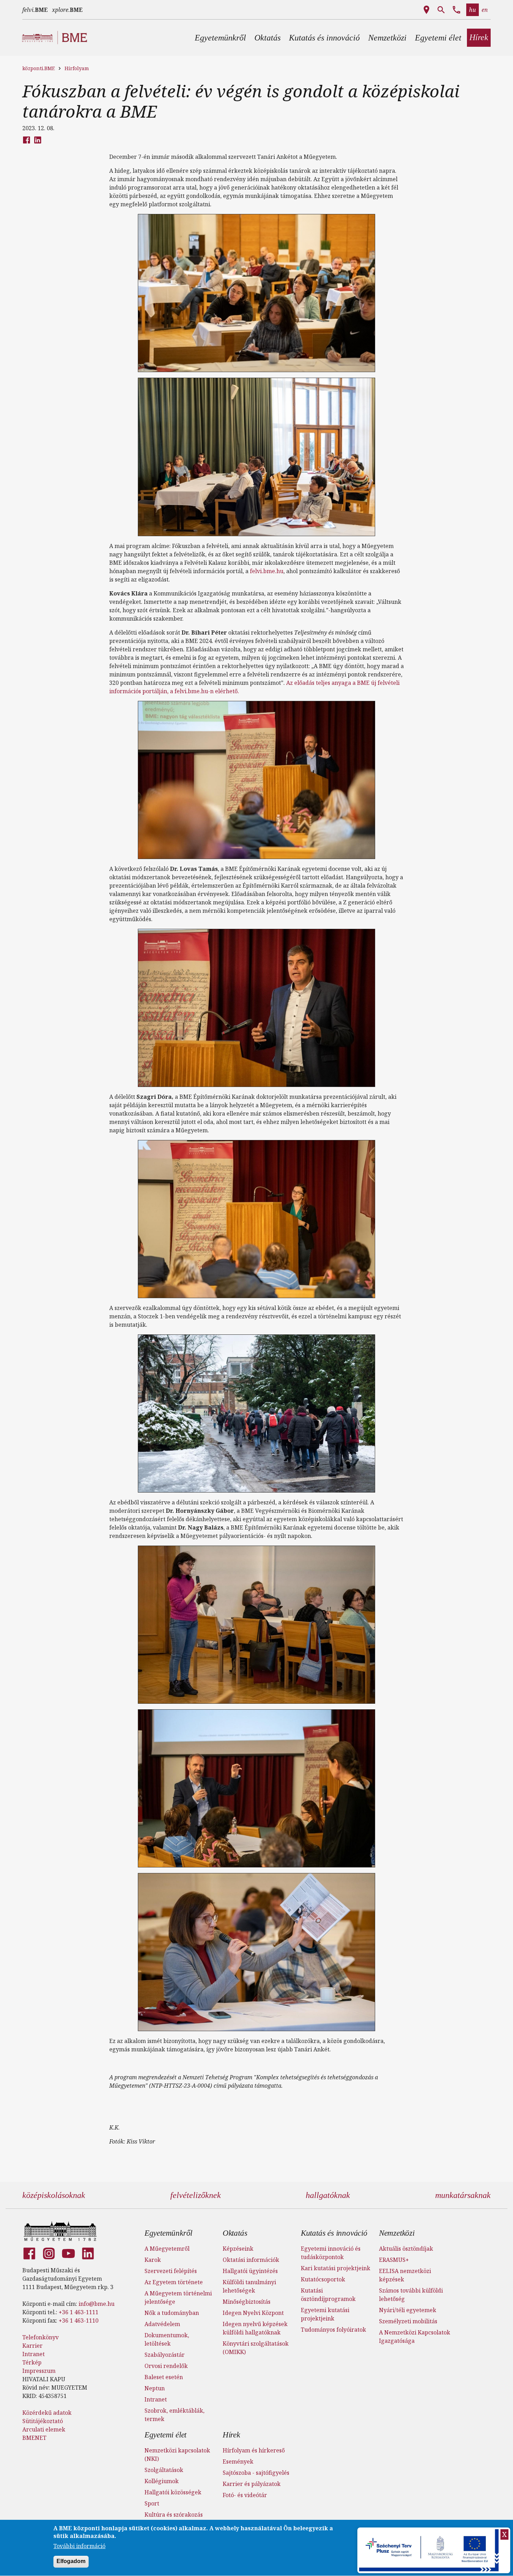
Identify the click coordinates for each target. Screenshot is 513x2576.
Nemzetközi (397, 2233)
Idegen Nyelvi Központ (253, 2313)
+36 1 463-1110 (79, 2320)
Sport (152, 2503)
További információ (79, 2546)
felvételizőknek (196, 2195)
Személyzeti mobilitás (408, 2321)
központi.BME (39, 68)
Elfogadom (71, 2562)
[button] (220, 38)
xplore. (67, 10)
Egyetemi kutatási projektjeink (325, 2314)
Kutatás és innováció (334, 2233)
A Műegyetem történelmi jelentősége (178, 2297)
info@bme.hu (96, 2304)
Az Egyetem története (174, 2282)
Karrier (32, 2346)
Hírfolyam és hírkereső (254, 2450)
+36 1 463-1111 (79, 2312)
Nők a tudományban (172, 2313)
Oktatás (235, 2233)
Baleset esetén (164, 2377)
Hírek (231, 2435)
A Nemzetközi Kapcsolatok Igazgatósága (415, 2337)
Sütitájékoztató (43, 2421)
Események (238, 2462)
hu (473, 10)
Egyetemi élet (165, 2435)
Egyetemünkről (168, 2233)
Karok (153, 2260)
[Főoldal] (60, 2231)
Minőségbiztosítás (247, 2302)
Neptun (155, 2388)
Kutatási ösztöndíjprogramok (328, 2295)
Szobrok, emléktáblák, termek (174, 2415)
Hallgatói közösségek (173, 2492)
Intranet (34, 2354)
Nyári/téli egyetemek (408, 2310)
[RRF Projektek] (430, 2550)
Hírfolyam (77, 68)
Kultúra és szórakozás (174, 2515)
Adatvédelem (162, 2324)
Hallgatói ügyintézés (250, 2271)
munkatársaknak (463, 2195)
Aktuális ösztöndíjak (406, 2249)
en (485, 10)
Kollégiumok (162, 2481)
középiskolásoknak (54, 2195)
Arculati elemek (44, 2429)
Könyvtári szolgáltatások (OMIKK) (256, 2348)
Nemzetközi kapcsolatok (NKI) (177, 2455)
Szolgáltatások (164, 2470)
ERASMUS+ (394, 2260)
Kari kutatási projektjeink (336, 2268)
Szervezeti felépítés (171, 2271)
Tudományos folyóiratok (333, 2330)
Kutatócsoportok (323, 2279)
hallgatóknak (328, 2195)
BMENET (34, 2438)
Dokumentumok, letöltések (167, 2339)
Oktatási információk (251, 2260)
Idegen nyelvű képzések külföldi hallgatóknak (255, 2328)
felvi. (35, 10)
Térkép (32, 2362)
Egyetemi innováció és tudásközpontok (331, 2253)
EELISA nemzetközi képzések (405, 2275)
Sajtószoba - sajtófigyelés (256, 2473)
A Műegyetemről (167, 2249)
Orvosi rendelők (166, 2366)
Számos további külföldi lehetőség (411, 2295)
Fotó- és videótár (245, 2495)
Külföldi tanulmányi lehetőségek (249, 2286)
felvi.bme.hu (267, 571)
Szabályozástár (165, 2355)
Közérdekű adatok (47, 2413)
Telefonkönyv (40, 2337)
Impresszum (39, 2371)
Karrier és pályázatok (252, 2484)
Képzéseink (238, 2249)
